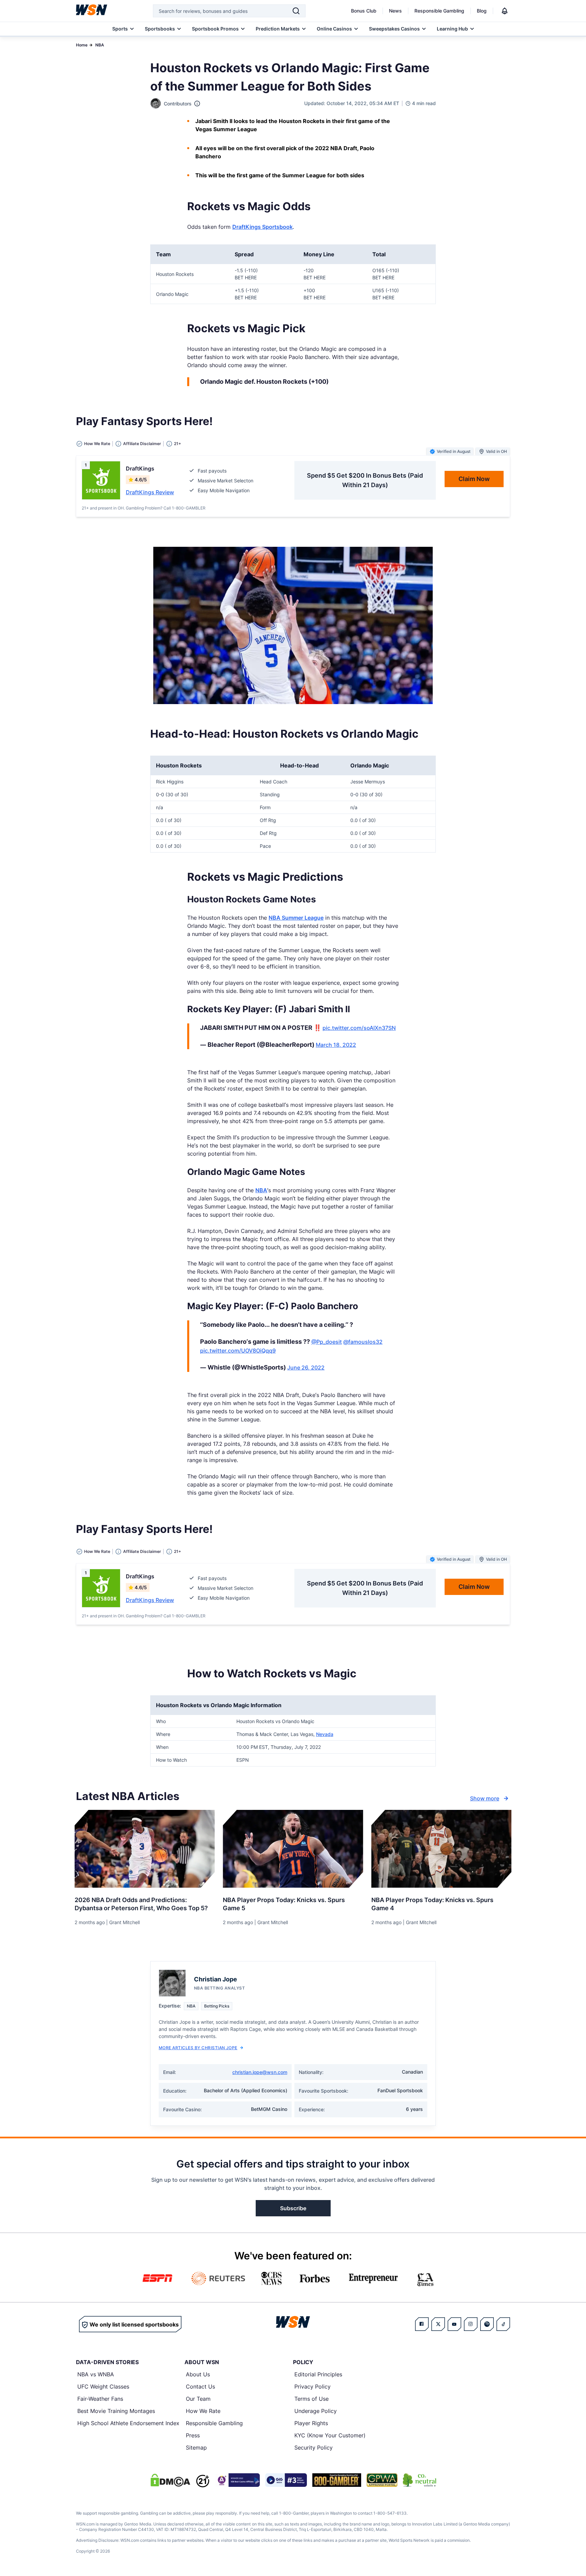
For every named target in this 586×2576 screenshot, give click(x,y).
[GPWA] (382, 2480)
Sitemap (196, 2448)
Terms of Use (311, 2399)
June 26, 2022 (306, 1367)
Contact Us (200, 2387)
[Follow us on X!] (438, 2324)
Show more (485, 1798)
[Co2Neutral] (419, 2480)
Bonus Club (364, 11)
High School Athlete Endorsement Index (128, 2423)
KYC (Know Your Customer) (330, 2435)
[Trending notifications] (505, 11)
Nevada (325, 1734)
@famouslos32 (363, 1342)
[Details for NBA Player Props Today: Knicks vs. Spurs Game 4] (441, 1849)
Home (82, 45)
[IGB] (237, 2480)
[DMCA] (170, 2480)
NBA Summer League (296, 918)
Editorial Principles (318, 2374)
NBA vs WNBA (96, 2374)
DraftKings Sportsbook (262, 227)
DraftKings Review (150, 492)
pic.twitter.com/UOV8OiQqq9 (238, 1351)
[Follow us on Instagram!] (471, 2324)
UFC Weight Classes (103, 2387)
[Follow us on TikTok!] (503, 2324)
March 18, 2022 (336, 1045)
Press (193, 2435)
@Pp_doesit (327, 1342)
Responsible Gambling (439, 11)
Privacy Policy (312, 2387)
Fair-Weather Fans (100, 2399)
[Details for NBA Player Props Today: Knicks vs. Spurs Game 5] (293, 1849)
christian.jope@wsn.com (260, 2072)
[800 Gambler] (337, 2480)
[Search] (296, 11)
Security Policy (314, 2448)
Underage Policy (316, 2411)
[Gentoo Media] (286, 2480)
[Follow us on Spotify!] (487, 2324)
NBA (100, 45)
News (395, 11)
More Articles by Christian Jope (198, 2048)
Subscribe (293, 2208)
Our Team (198, 2399)
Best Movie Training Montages (116, 2411)
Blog (482, 11)
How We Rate (203, 2411)
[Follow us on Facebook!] (422, 2324)
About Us (198, 2374)
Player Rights (311, 2423)
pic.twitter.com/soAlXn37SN (359, 1028)
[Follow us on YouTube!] (454, 2324)
